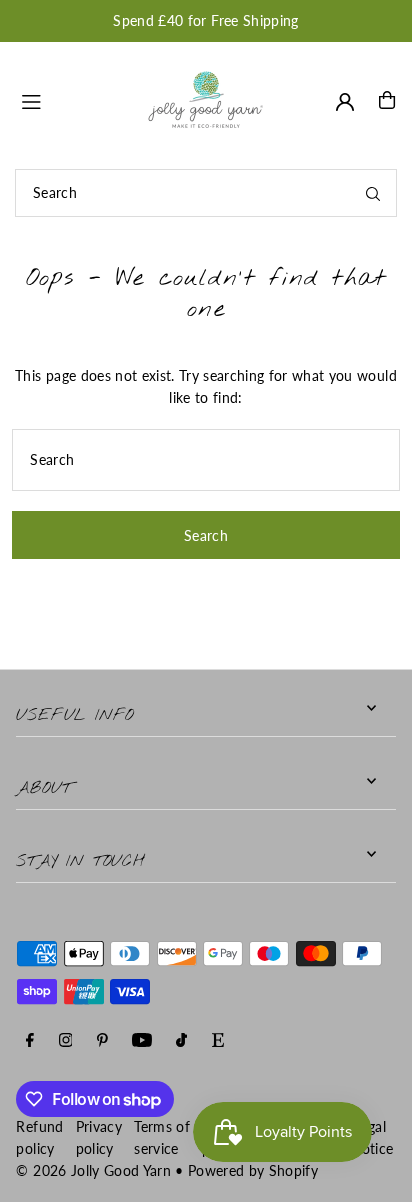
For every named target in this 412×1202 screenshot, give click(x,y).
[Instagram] (66, 1041)
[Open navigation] (72, 99)
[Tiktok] (181, 1041)
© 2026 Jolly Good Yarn (93, 1171)
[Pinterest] (102, 1041)
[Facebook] (30, 1041)
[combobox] (206, 193)
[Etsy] (218, 1041)
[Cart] (387, 100)
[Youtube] (142, 1041)
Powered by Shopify (253, 1171)
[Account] (345, 102)
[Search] (373, 193)
